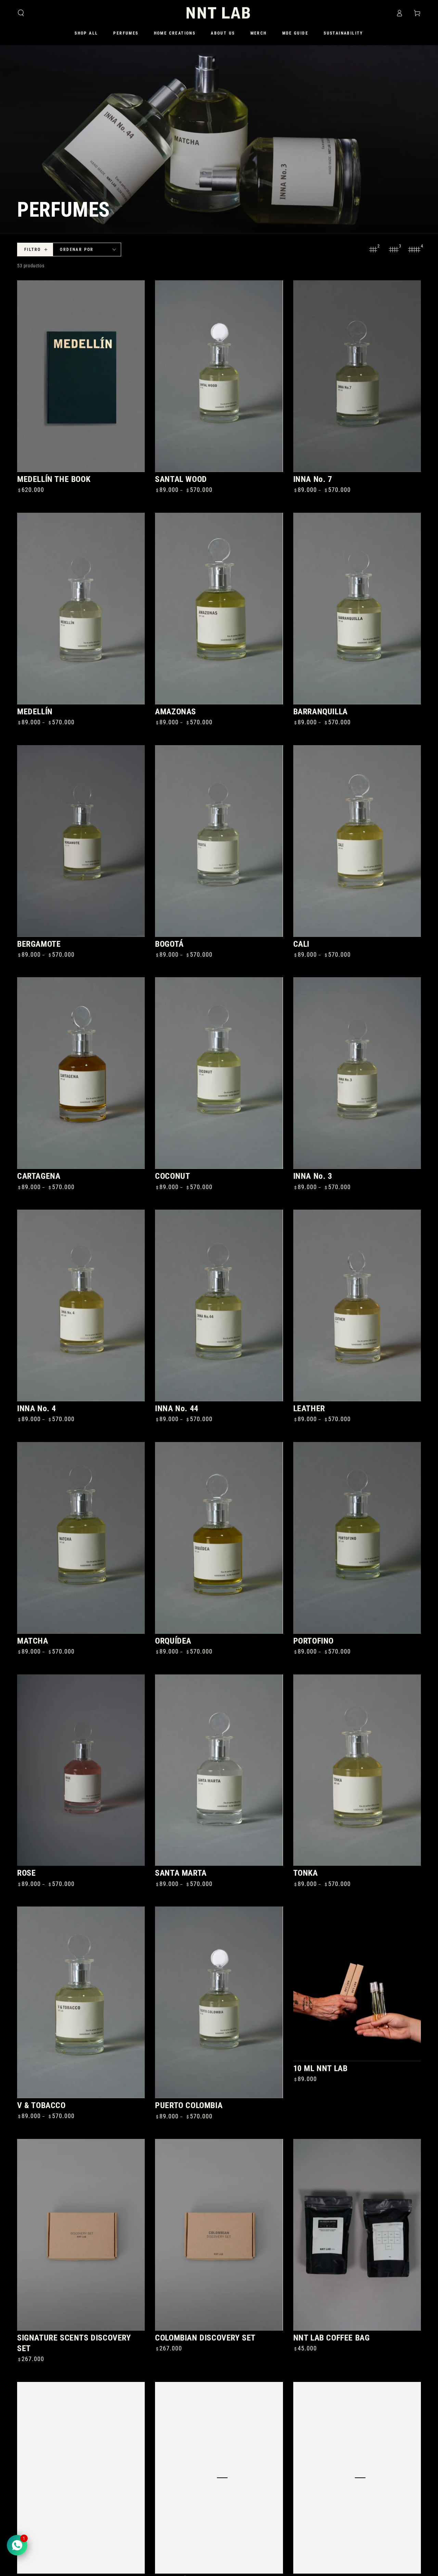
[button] (21, 13)
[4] (414, 250)
